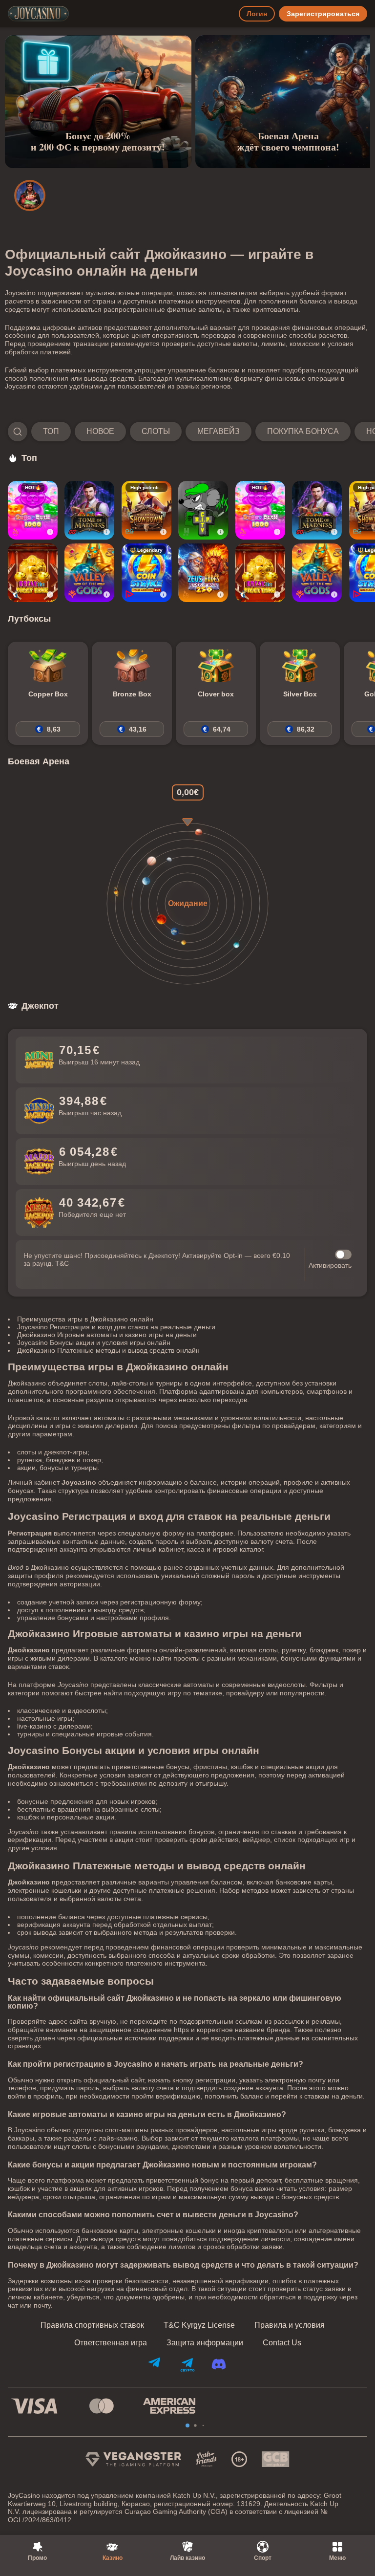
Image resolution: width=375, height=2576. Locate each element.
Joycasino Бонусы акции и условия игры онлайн (94, 1342)
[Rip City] (203, 510)
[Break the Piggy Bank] (33, 573)
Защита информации (205, 2343)
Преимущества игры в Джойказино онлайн (85, 1319)
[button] (187, 432)
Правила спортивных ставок (92, 2325)
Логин (257, 14)
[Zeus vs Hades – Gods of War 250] (203, 573)
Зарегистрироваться (323, 14)
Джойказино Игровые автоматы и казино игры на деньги (107, 1335)
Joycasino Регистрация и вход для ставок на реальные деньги (116, 1327)
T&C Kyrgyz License (199, 2325)
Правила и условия (290, 2325)
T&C (62, 1263)
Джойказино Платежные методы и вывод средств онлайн (108, 1350)
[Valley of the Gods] (89, 573)
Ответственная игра (111, 2343)
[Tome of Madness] (89, 510)
